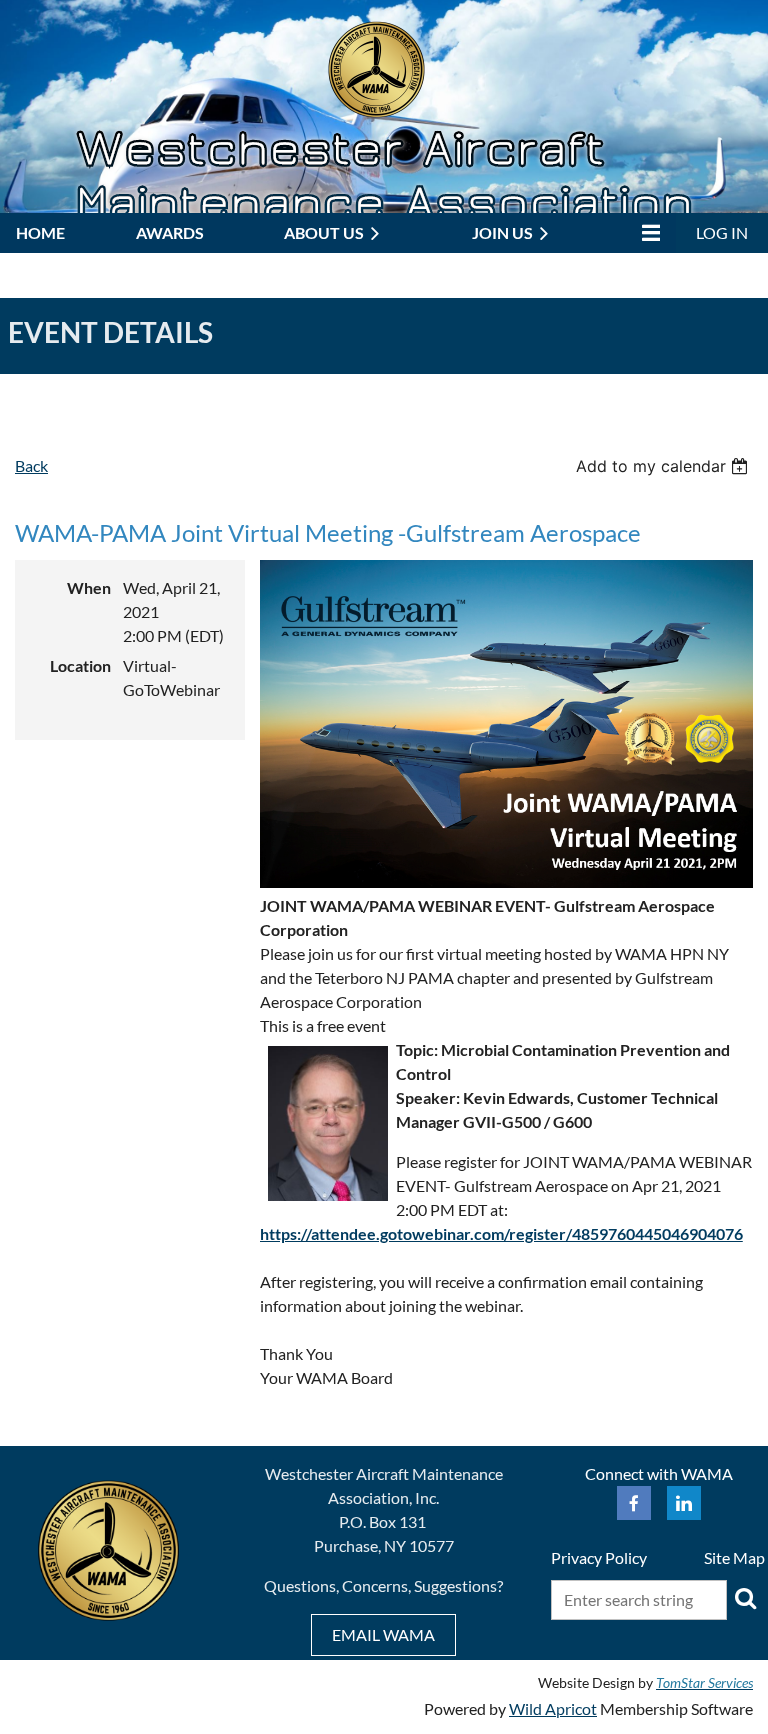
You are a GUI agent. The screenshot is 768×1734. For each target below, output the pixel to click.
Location (80, 665)
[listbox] (664, 466)
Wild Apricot (553, 1708)
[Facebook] (634, 1503)
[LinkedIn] (684, 1503)
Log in (722, 232)
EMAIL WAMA (383, 1634)
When (89, 587)
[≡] (646, 232)
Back (31, 465)
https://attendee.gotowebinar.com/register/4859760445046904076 (501, 1233)
